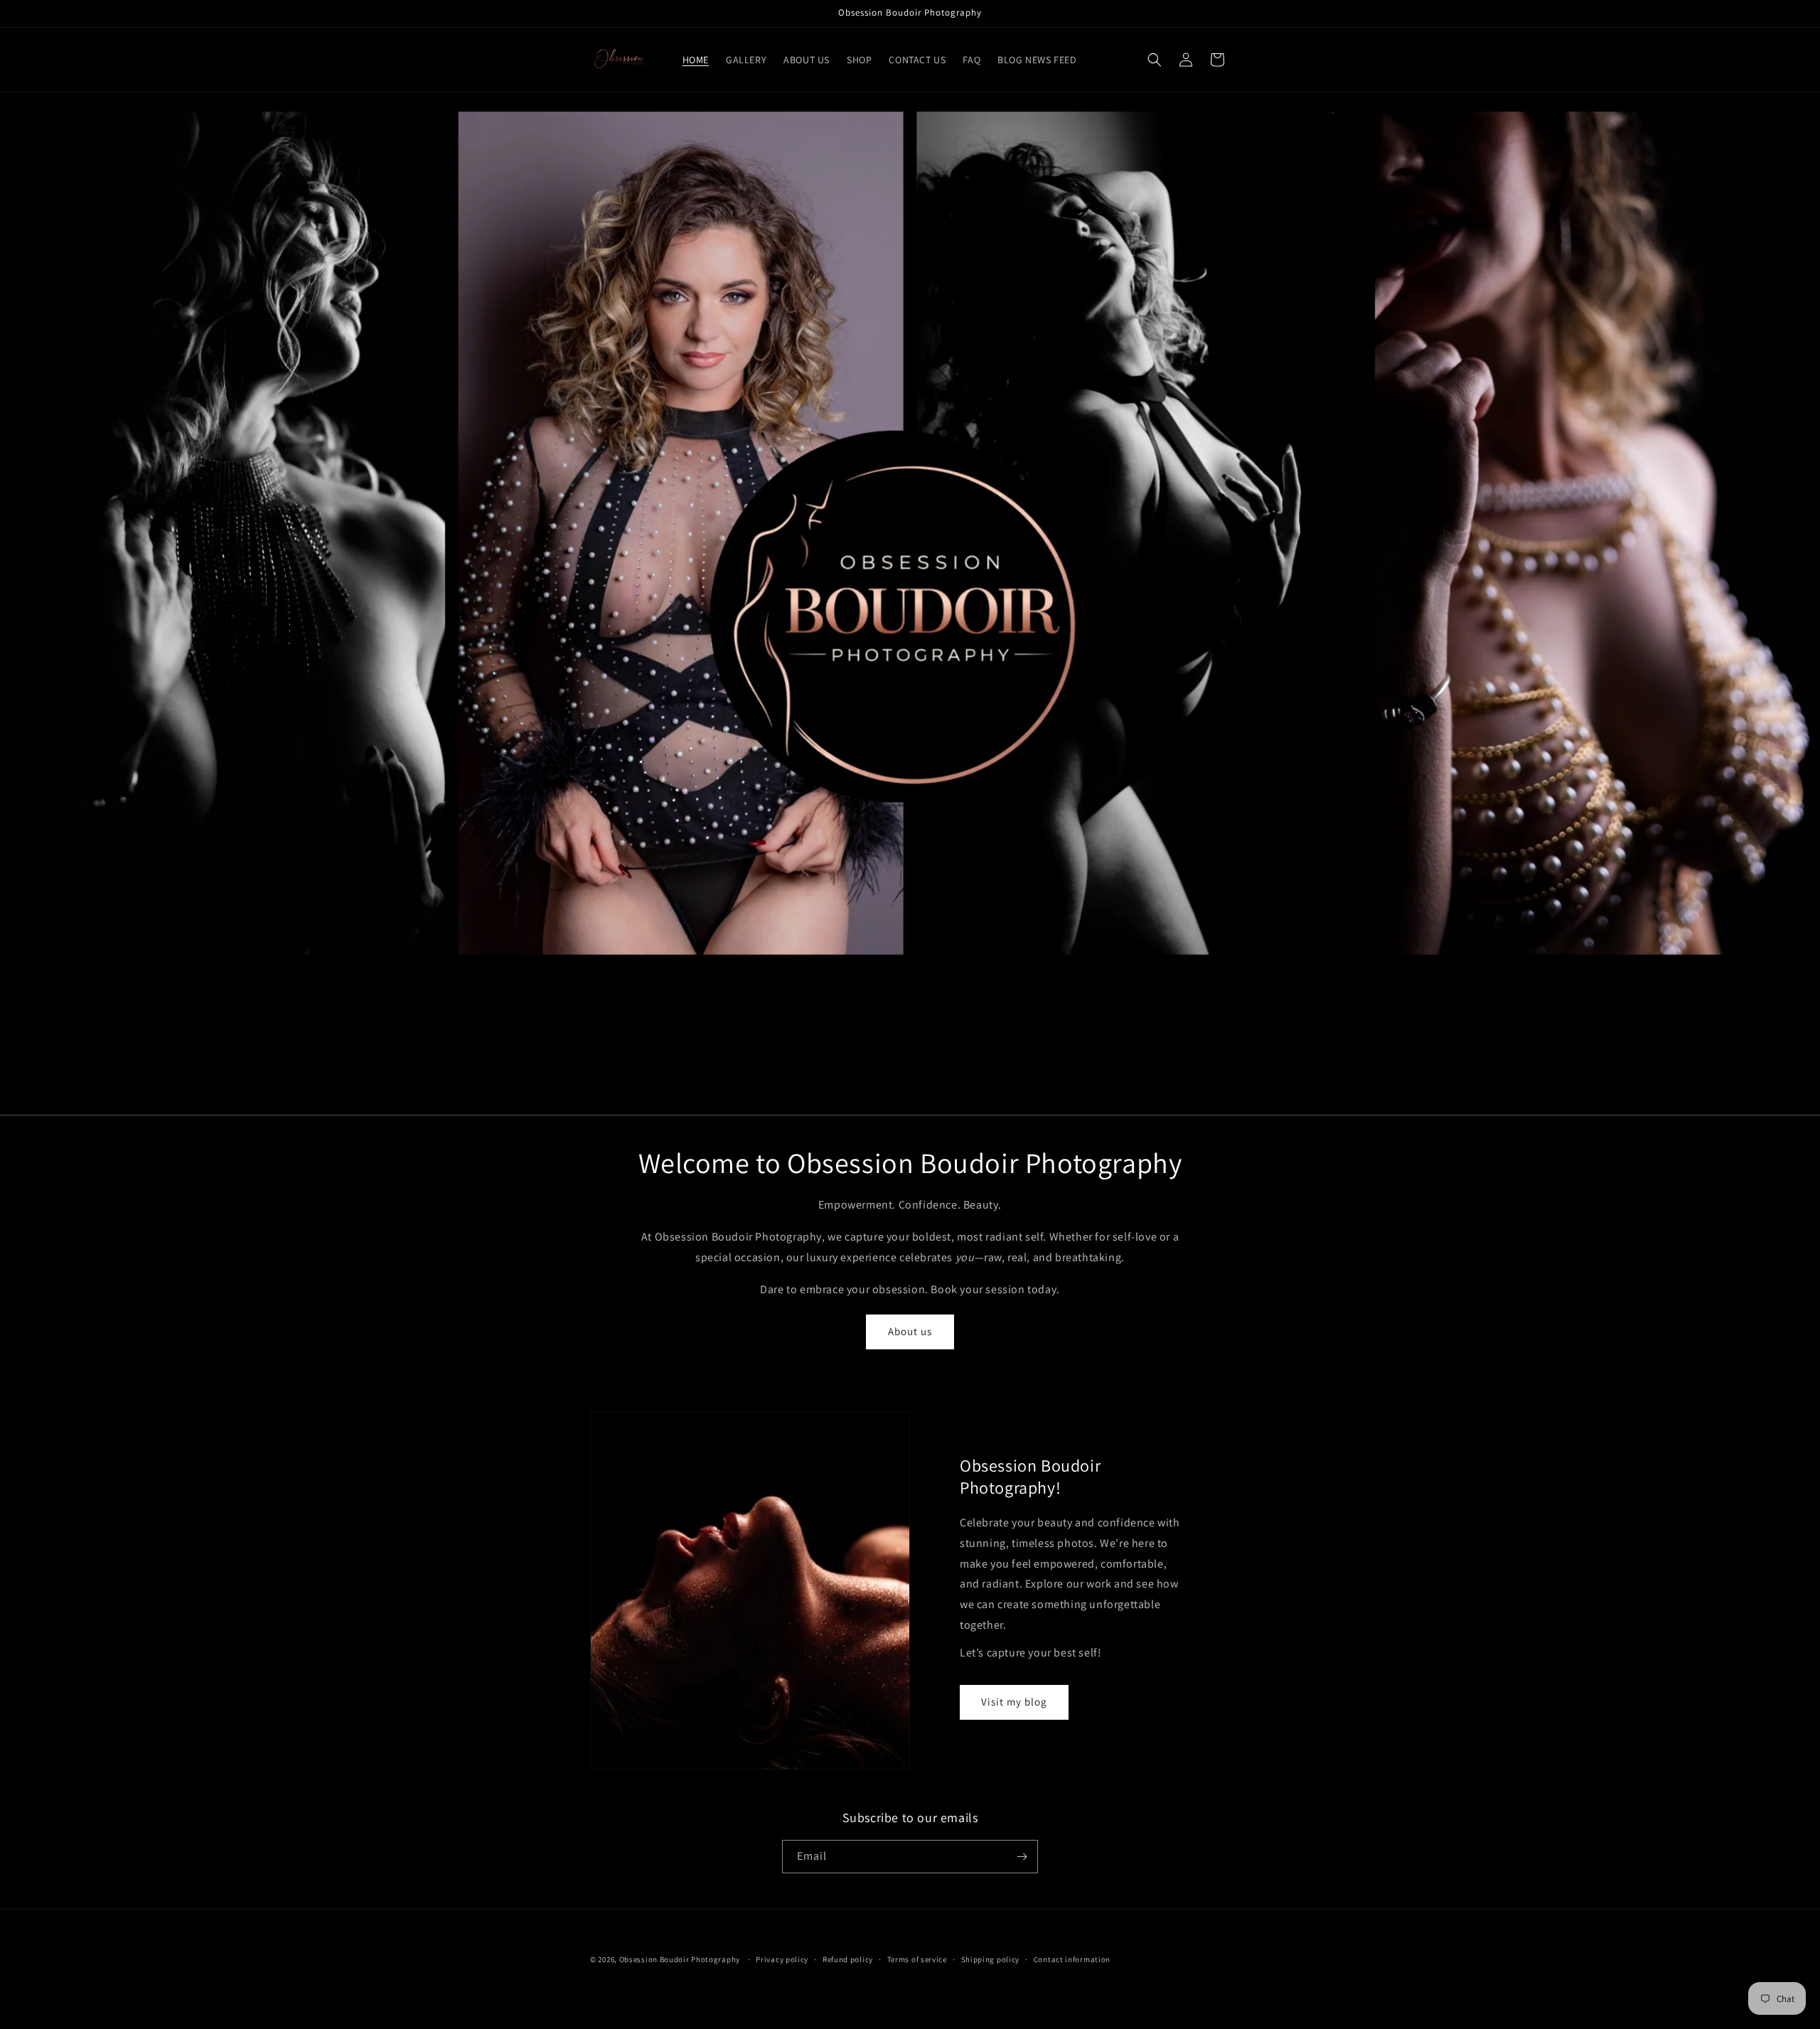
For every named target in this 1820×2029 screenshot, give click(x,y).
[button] (1155, 60)
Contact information (1072, 1959)
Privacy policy (782, 1959)
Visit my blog (1014, 1702)
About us (910, 1331)
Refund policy (848, 1959)
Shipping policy (991, 1959)
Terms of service (917, 1959)
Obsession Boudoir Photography (680, 1959)
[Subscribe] (1022, 1857)
